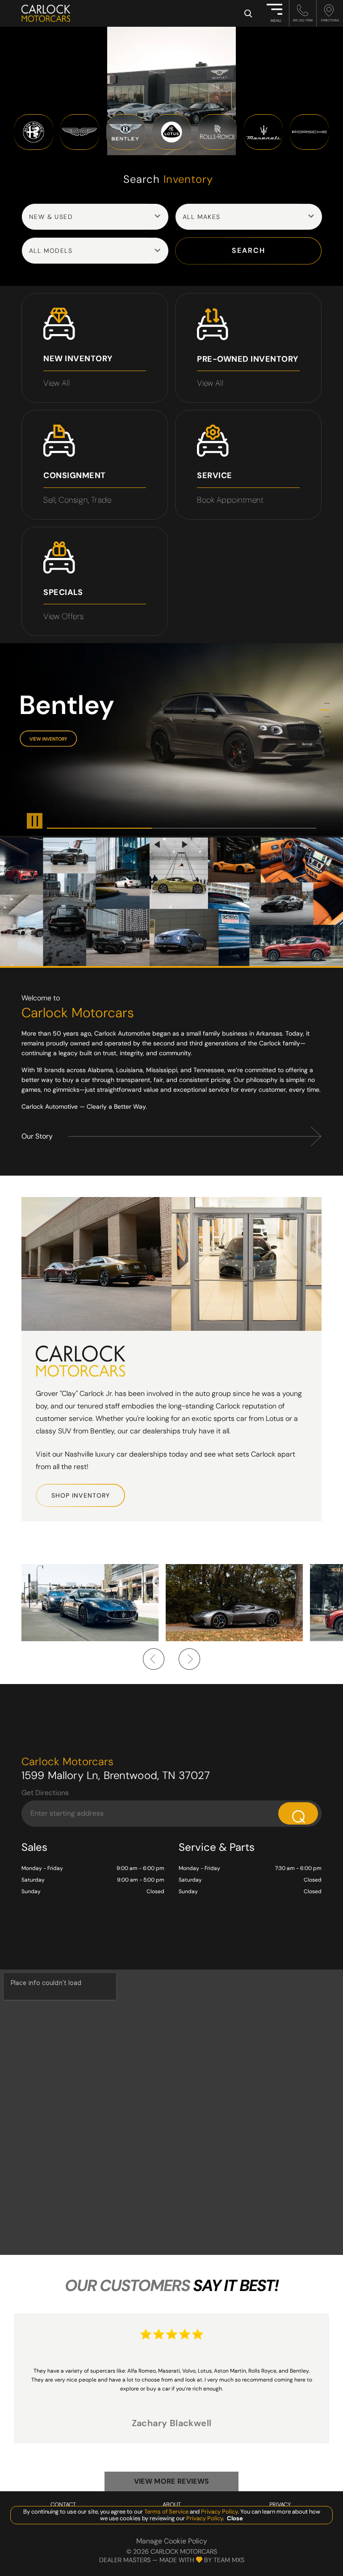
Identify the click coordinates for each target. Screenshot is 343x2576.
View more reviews (171, 2481)
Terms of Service (166, 2512)
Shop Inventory (81, 1495)
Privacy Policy (219, 2512)
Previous (158, 844)
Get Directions (45, 1793)
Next (185, 844)
